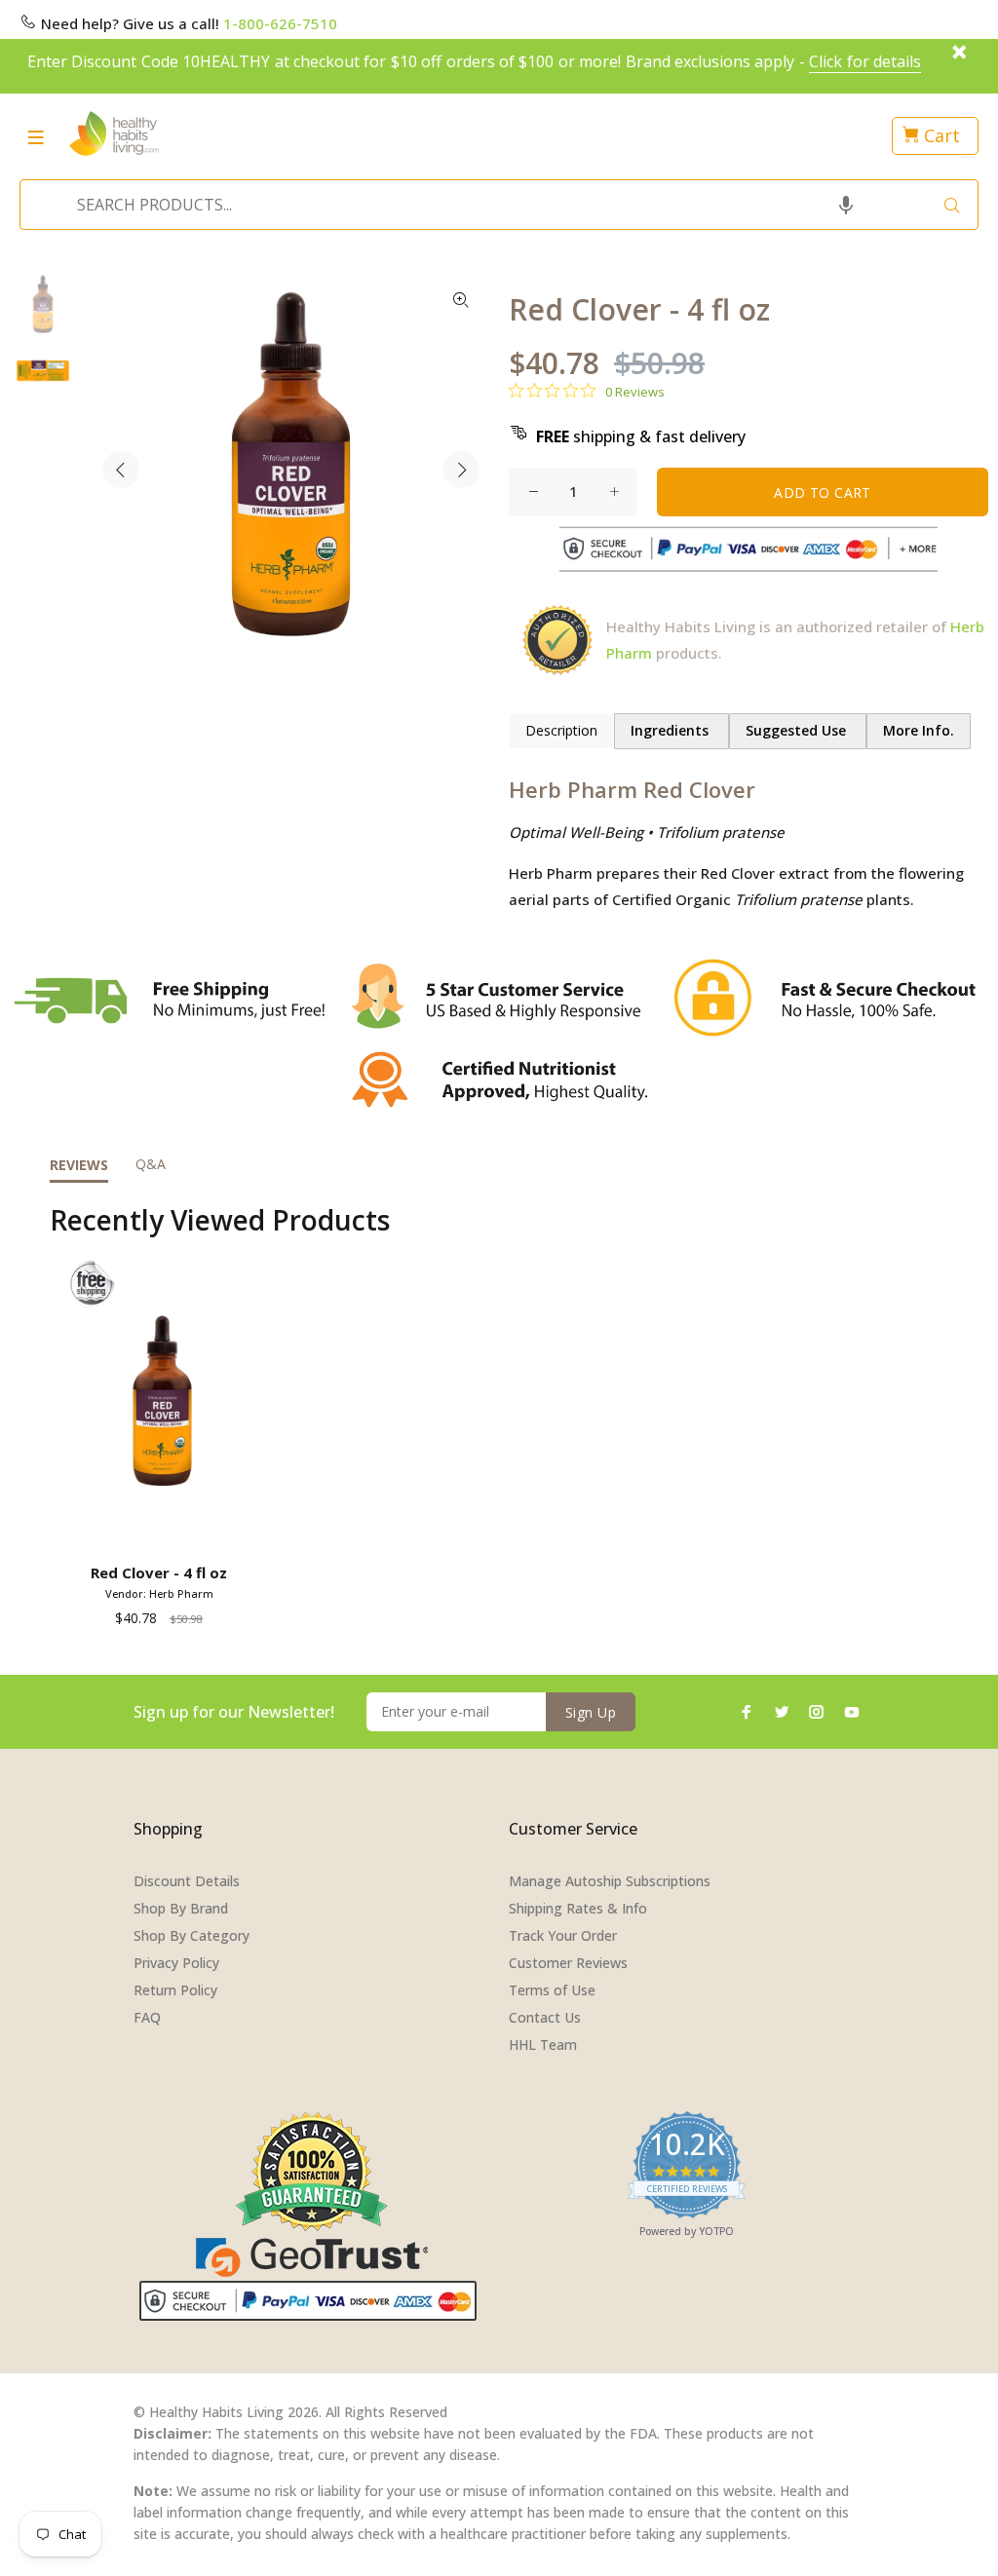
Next (461, 470)
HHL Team (543, 2045)
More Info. (919, 730)
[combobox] (493, 205)
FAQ (147, 2017)
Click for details (865, 61)
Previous (121, 470)
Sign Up (591, 1712)
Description (561, 730)
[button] (846, 205)
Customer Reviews (568, 1963)
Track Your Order (563, 1935)
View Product (162, 1528)
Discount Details (187, 1881)
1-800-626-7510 (280, 23)
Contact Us (545, 2017)
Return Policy (175, 1990)
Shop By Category (192, 1935)
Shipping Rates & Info (578, 1908)
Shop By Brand (181, 1908)
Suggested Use (798, 730)
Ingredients (672, 730)
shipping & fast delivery (641, 436)
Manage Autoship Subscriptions (610, 1881)
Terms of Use (552, 1990)
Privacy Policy (176, 1963)
